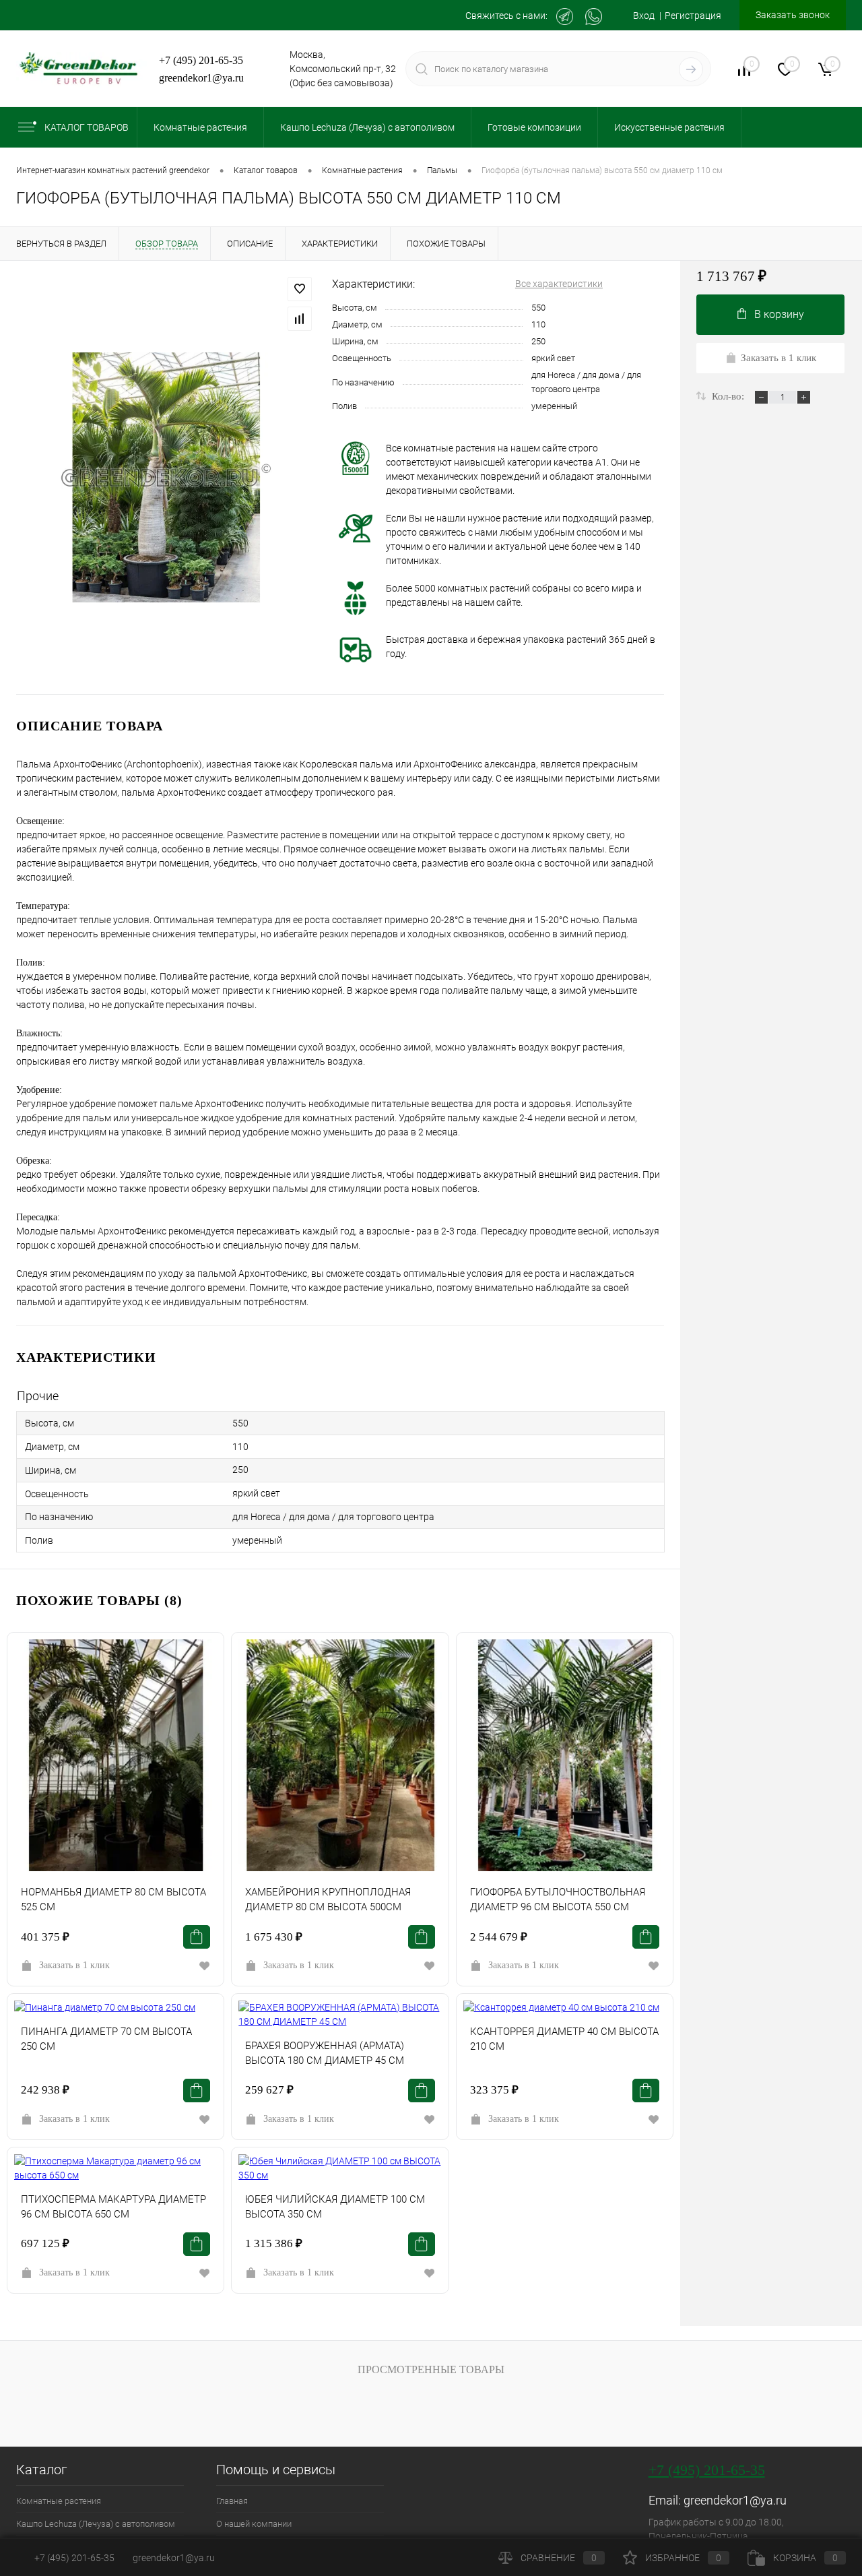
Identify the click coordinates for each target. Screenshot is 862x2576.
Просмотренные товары (431, 2369)
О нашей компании (254, 2524)
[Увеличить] (166, 477)
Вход (644, 15)
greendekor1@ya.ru (201, 78)
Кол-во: (729, 396)
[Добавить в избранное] (300, 289)
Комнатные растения (59, 2501)
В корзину (779, 314)
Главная (232, 2501)
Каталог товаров (87, 127)
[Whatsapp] (594, 17)
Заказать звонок (793, 15)
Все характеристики (559, 284)
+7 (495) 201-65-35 (201, 60)
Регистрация (693, 15)
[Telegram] (565, 17)
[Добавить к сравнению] (300, 319)
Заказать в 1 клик (74, 1965)
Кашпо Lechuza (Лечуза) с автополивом (96, 2524)
